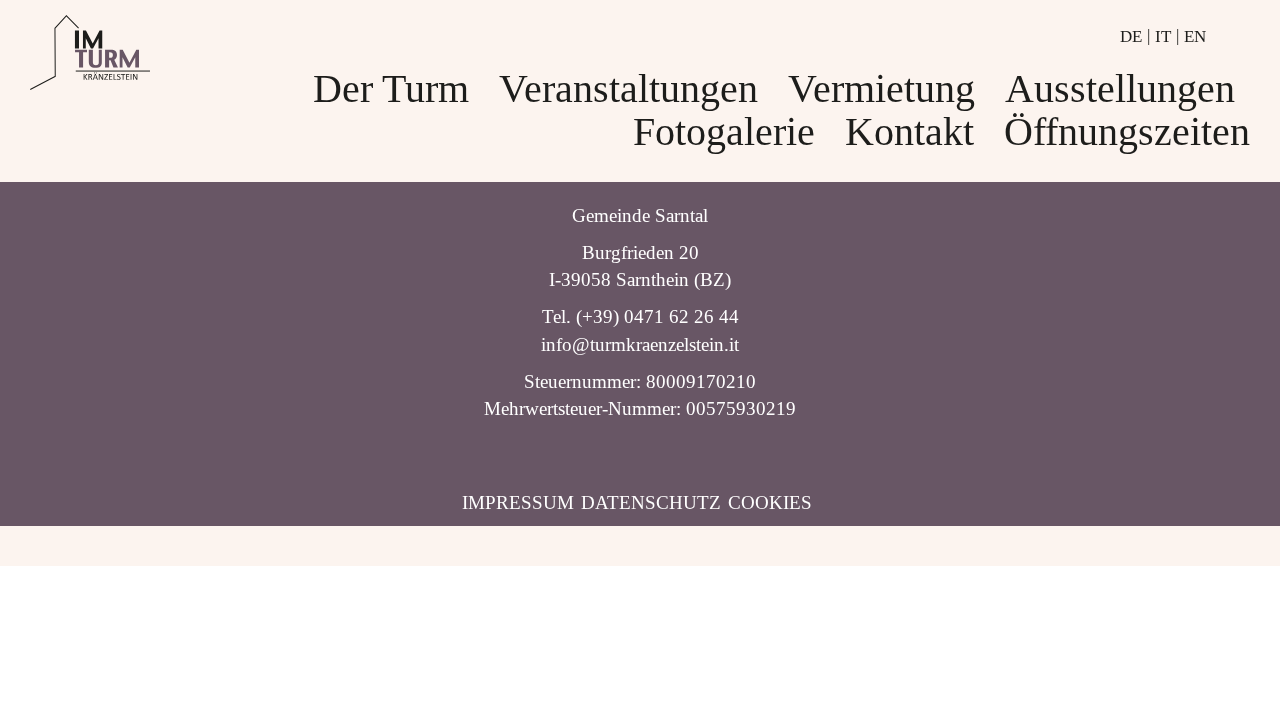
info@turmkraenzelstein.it (640, 344)
